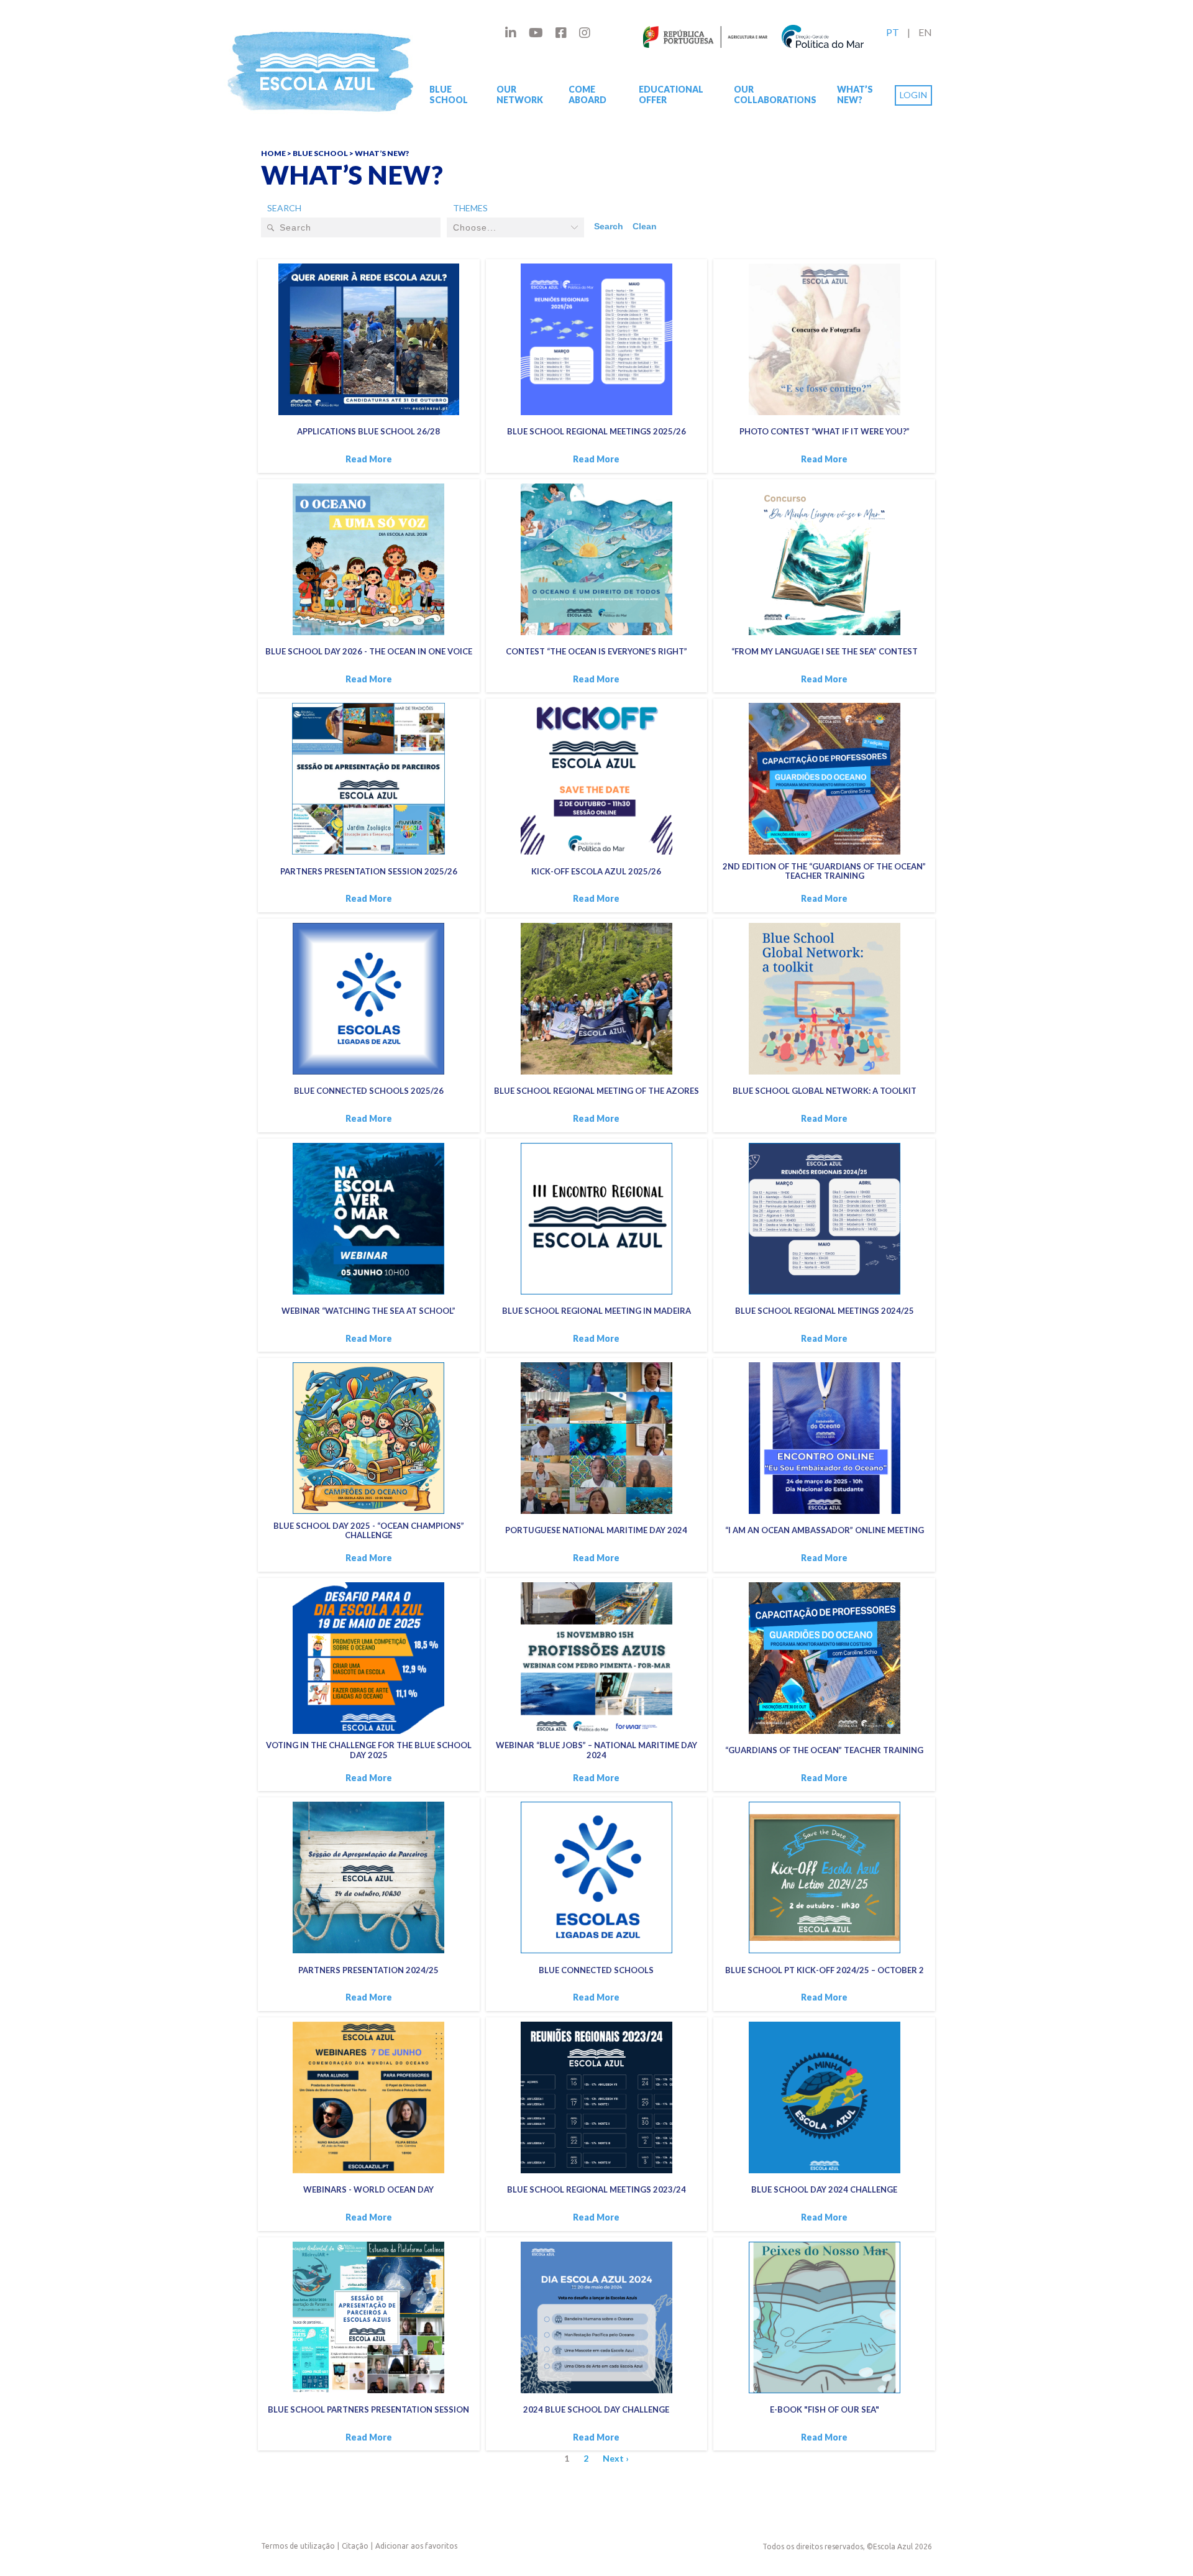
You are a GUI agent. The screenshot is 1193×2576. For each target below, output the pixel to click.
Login (913, 95)
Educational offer (671, 94)
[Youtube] (536, 32)
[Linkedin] (511, 32)
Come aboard (587, 94)
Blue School (449, 94)
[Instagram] (585, 32)
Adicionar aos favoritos (416, 2546)
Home (273, 153)
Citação (355, 2546)
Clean (645, 226)
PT (893, 32)
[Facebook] (561, 32)
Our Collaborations (775, 94)
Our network (520, 94)
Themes (470, 208)
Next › (616, 2458)
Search (284, 208)
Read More (369, 459)
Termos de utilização (298, 2546)
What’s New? (855, 94)
